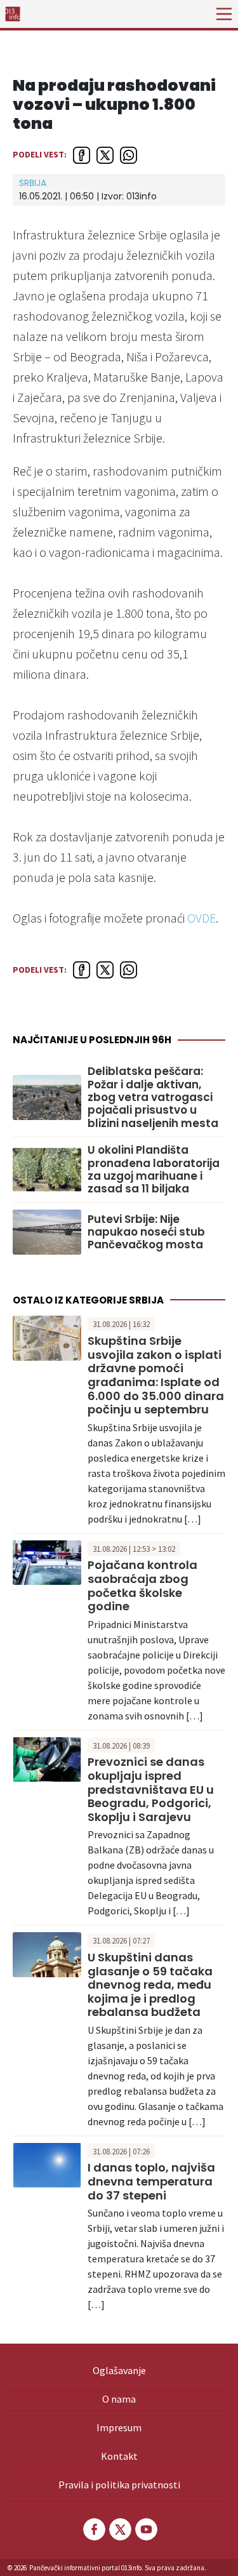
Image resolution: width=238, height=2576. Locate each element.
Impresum (119, 2427)
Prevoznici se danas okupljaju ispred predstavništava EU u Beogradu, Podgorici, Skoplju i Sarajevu (151, 1789)
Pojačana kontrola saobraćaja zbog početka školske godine (142, 1585)
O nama (119, 2399)
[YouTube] (145, 2529)
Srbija (33, 183)
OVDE (202, 918)
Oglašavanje (119, 2370)
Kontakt (119, 2456)
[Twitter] (119, 2529)
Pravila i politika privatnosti (119, 2485)
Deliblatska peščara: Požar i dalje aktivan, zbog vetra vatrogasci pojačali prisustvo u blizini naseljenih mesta (153, 1097)
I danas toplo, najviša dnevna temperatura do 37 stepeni (151, 2181)
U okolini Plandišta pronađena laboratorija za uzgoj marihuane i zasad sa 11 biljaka (154, 1170)
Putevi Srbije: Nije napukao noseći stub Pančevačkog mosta (146, 1232)
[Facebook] (93, 2529)
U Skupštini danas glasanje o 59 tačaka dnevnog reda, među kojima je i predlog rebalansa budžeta (150, 1985)
